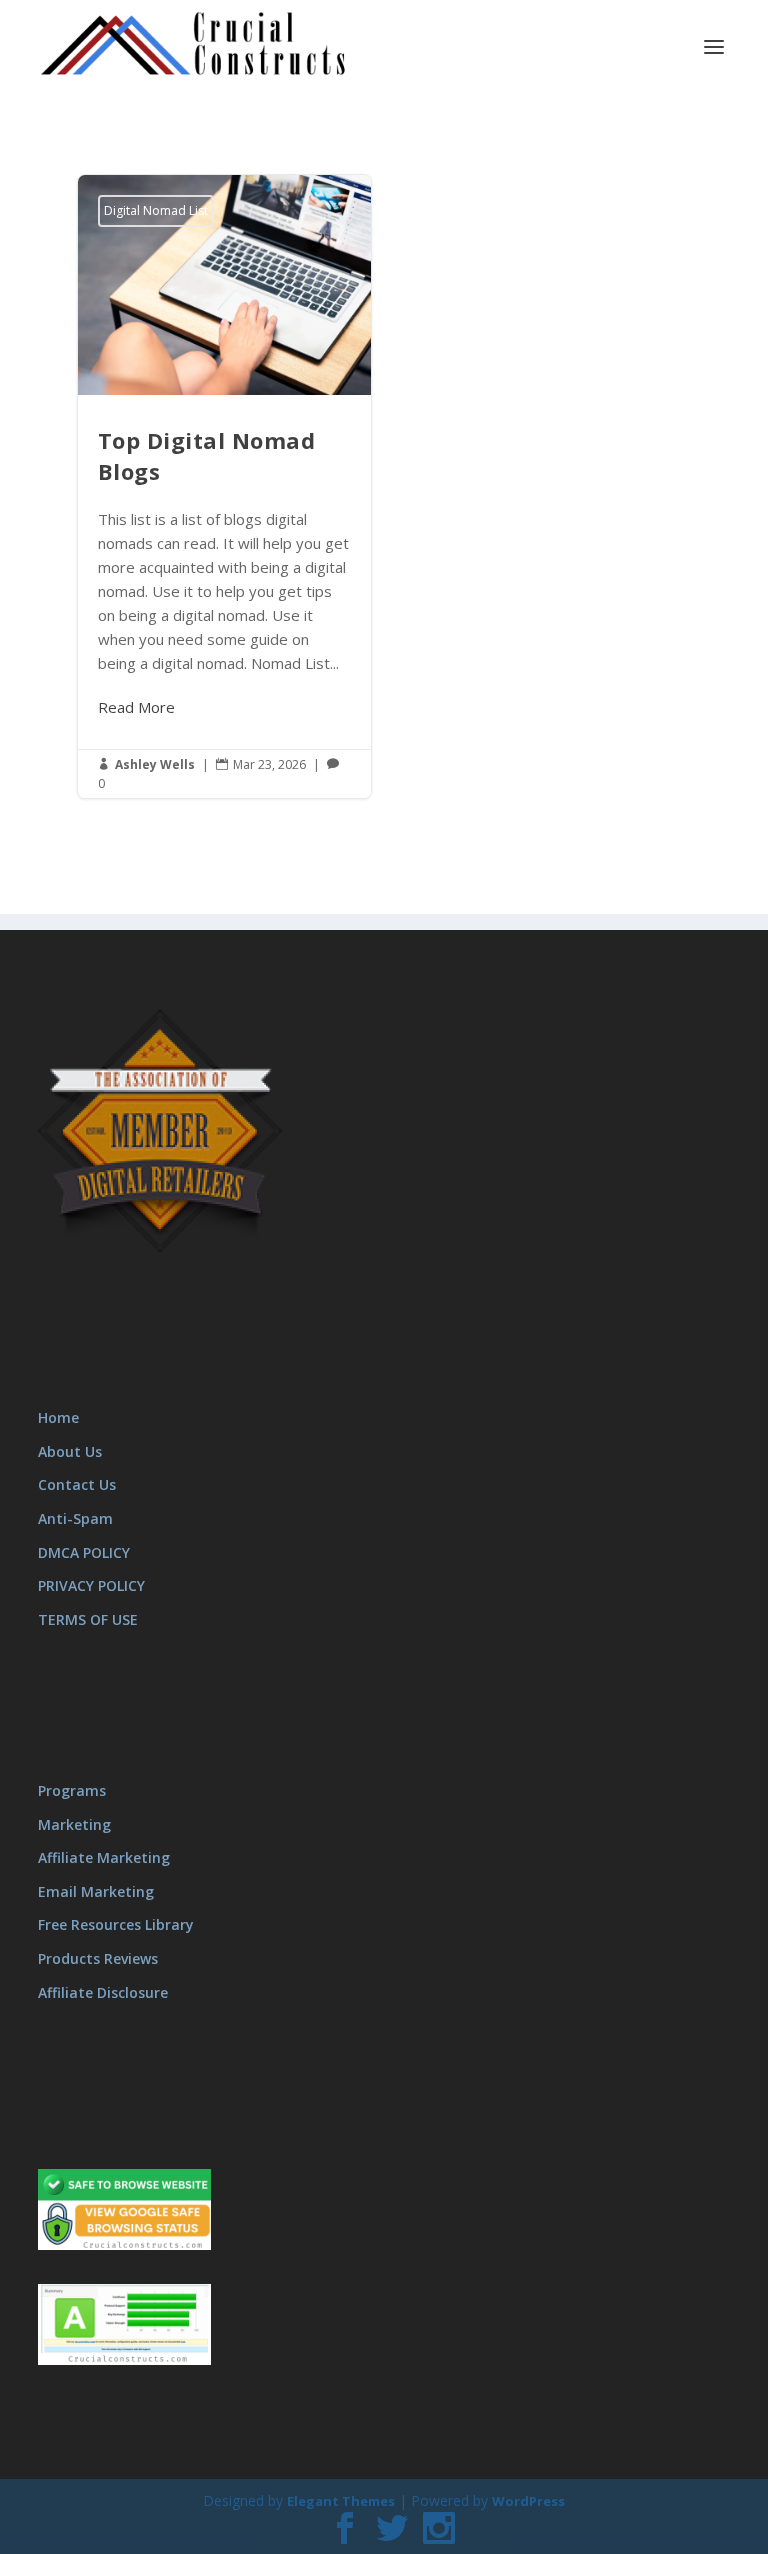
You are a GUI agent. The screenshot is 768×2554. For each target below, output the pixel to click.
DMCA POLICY (84, 1552)
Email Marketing (96, 1891)
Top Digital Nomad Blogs (224, 486)
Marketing (74, 1824)
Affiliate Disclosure (103, 1992)
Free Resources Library (116, 1924)
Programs (72, 1790)
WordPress (528, 2501)
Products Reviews (98, 1958)
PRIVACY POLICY (91, 1585)
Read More (136, 707)
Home (58, 1417)
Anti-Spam (75, 1518)
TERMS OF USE (88, 1619)
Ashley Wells (155, 764)
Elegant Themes (341, 2501)
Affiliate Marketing (104, 1857)
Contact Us (77, 1484)
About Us (70, 1451)
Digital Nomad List (156, 210)
